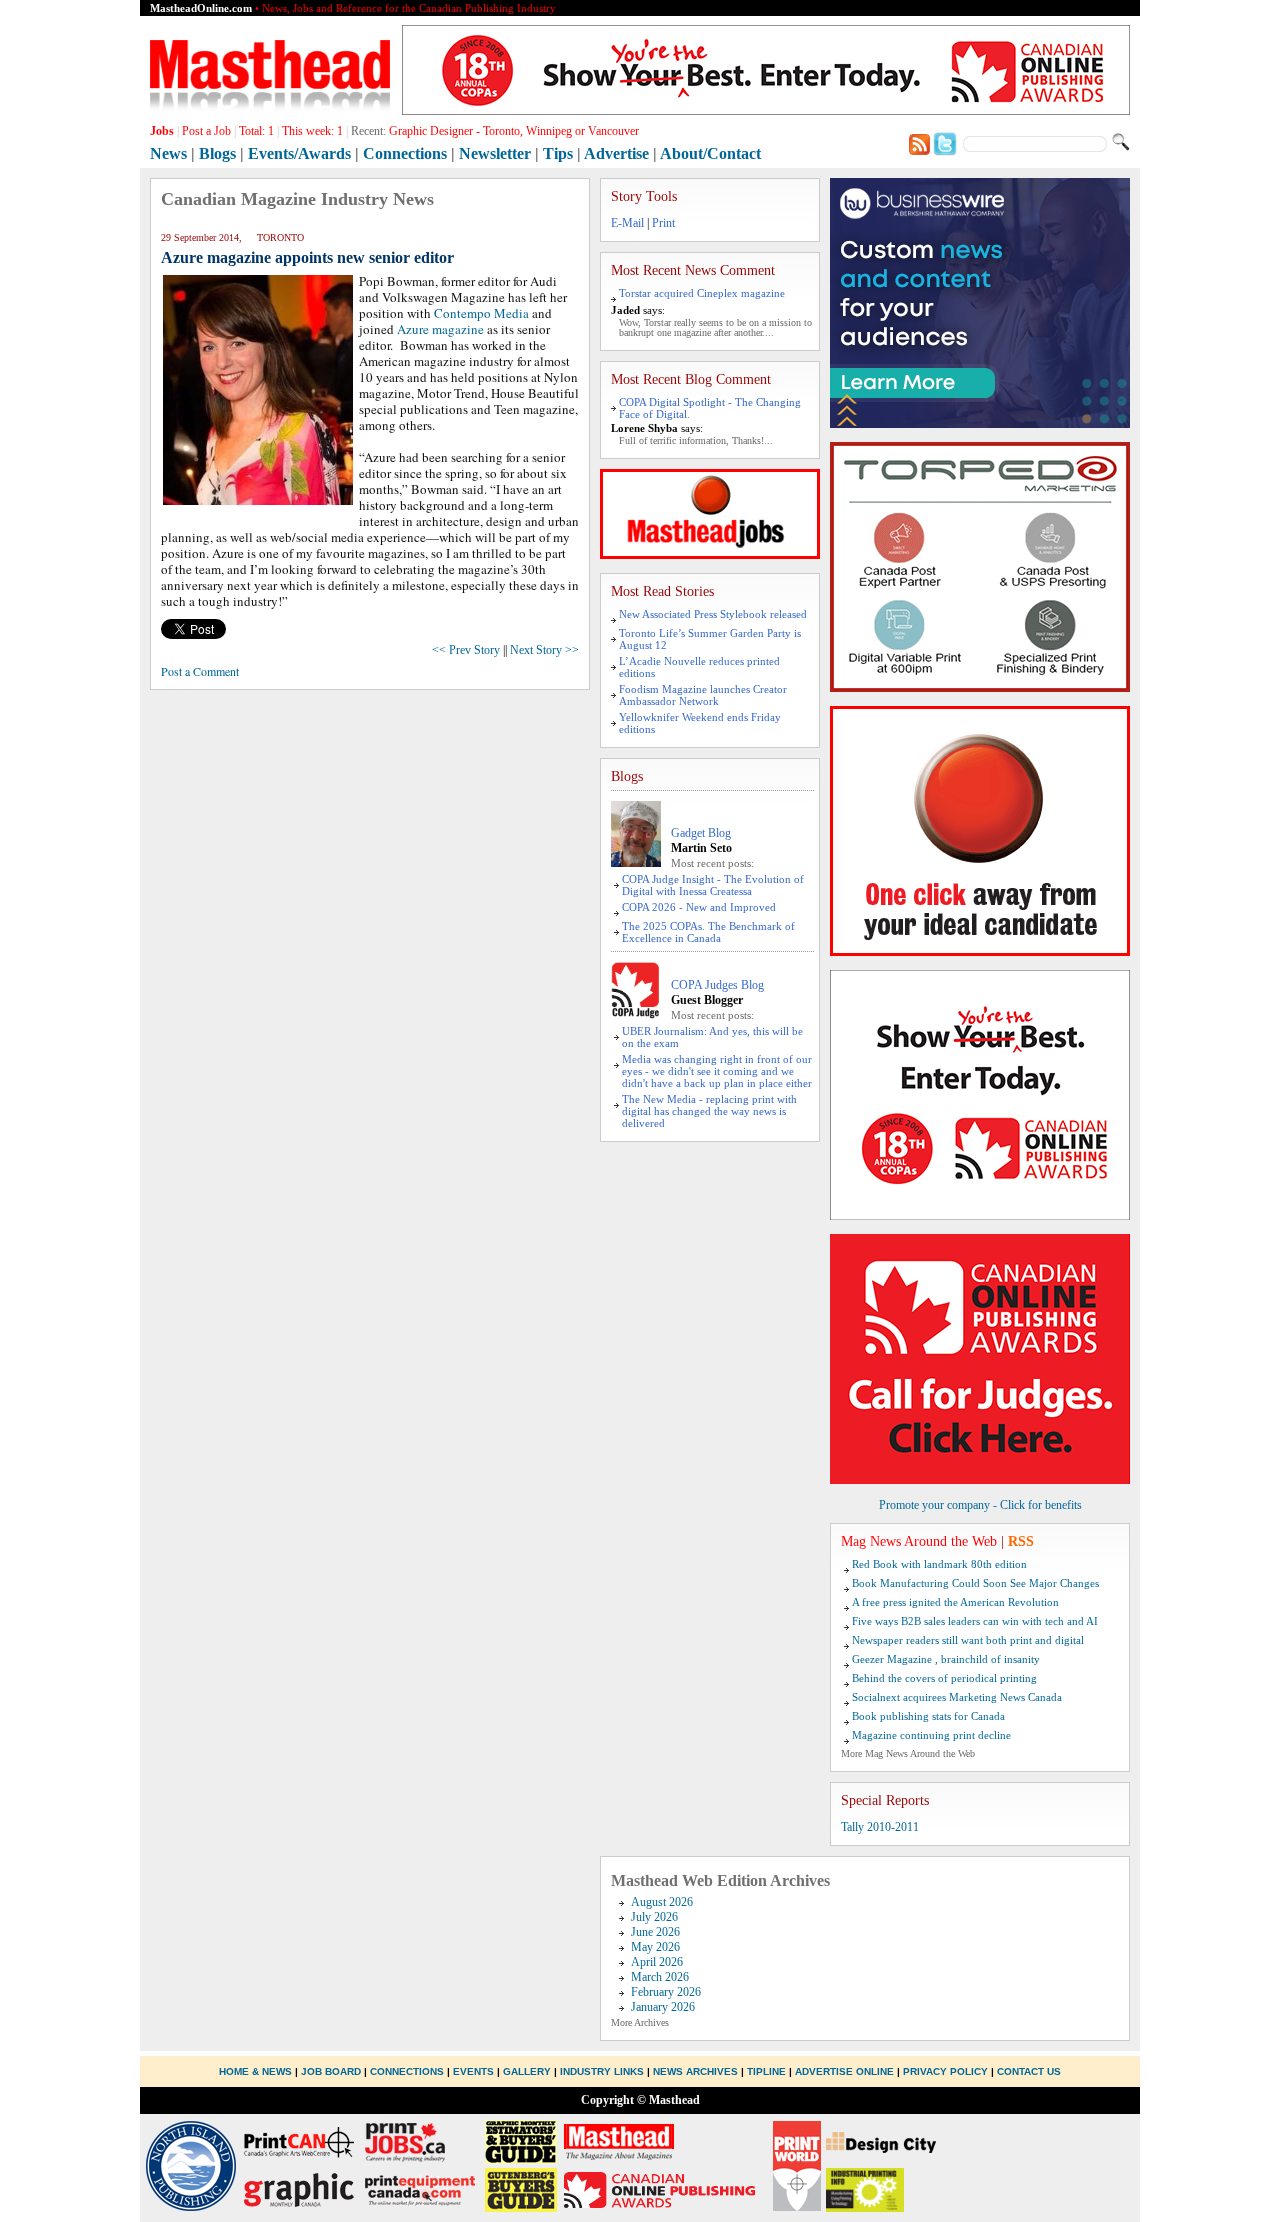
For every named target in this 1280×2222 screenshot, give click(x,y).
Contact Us (1029, 2071)
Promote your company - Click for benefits (980, 1505)
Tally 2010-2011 (880, 1827)
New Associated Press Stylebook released (713, 614)
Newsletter (495, 153)
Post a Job (206, 131)
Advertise (616, 153)
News (168, 153)
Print (663, 223)
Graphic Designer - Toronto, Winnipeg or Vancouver (514, 131)
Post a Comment (200, 671)
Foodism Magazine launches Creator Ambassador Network (703, 695)
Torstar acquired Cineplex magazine (702, 293)
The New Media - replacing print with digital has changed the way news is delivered (709, 1111)
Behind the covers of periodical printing (944, 1678)
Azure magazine (439, 329)
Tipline (766, 2071)
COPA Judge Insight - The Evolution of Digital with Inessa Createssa (713, 885)
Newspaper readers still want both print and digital (968, 1640)
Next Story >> (544, 650)
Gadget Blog (701, 833)
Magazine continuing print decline (931, 1735)
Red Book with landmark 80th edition (939, 1564)
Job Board (331, 2071)
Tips (558, 153)
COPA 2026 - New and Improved (699, 907)
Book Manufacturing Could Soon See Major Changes (975, 1583)
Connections (405, 153)
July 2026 (654, 1917)
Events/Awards (299, 153)
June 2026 (655, 1932)
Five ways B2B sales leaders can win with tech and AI (975, 1621)
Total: (256, 131)
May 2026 (655, 1947)
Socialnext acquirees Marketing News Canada (957, 1697)
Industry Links (602, 2071)
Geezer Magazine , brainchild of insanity (946, 1659)
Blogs (217, 153)
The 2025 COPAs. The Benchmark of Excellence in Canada (708, 932)
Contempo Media (481, 313)
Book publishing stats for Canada (928, 1716)
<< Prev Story (466, 650)
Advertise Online (844, 2071)
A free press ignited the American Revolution (955, 1602)
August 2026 (662, 1902)
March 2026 (660, 1977)
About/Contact (710, 153)
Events (473, 2071)
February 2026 (666, 1992)
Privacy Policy (945, 2071)
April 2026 (657, 1962)
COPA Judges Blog (717, 985)
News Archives (695, 2071)
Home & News (257, 2071)
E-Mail (627, 223)
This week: (312, 131)
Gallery (527, 2071)
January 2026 (663, 2007)
